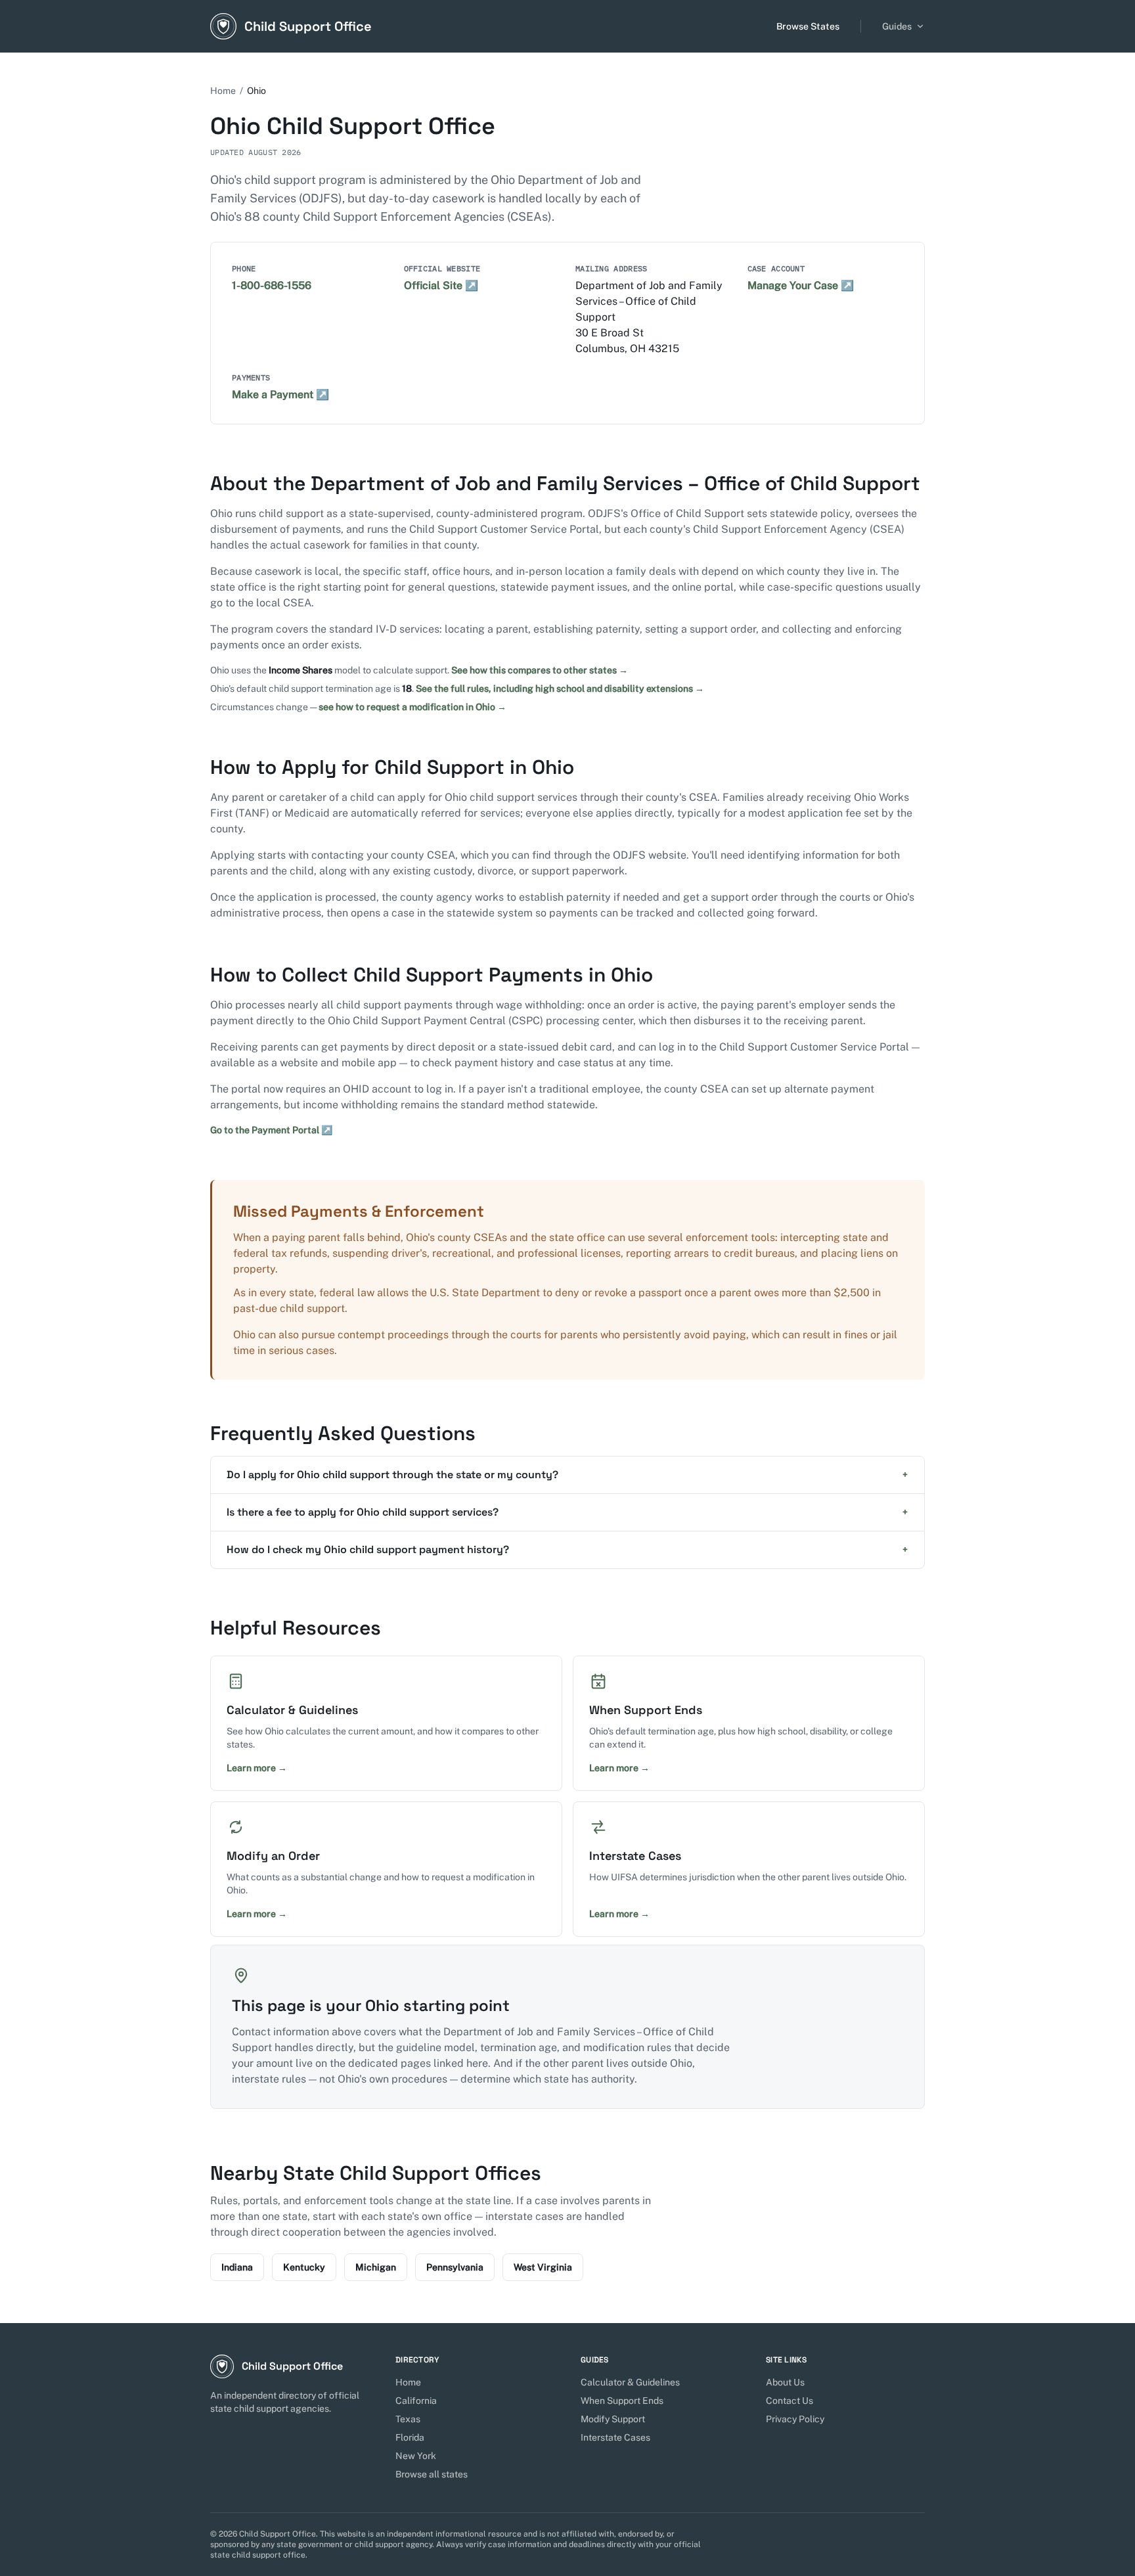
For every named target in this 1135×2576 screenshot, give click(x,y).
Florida (410, 2437)
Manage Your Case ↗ (801, 285)
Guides (897, 26)
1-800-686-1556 (272, 285)
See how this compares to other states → (540, 670)
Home (223, 91)
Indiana (237, 2267)
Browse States (808, 26)
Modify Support (613, 2419)
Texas (408, 2419)
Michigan (376, 2267)
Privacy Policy (795, 2419)
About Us (785, 2382)
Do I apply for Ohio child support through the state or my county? (567, 1475)
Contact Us (790, 2401)
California (416, 2401)
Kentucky (304, 2267)
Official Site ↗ (441, 285)
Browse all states (432, 2474)
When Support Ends (622, 2401)
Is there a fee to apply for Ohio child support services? (567, 1512)
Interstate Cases (615, 2437)
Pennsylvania (455, 2267)
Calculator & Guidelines (630, 2382)
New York (416, 2456)
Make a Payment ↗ (280, 395)
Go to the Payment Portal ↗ (271, 1130)
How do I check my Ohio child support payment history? (567, 1549)
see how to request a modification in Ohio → (412, 707)
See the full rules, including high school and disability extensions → (560, 689)
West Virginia (543, 2267)
